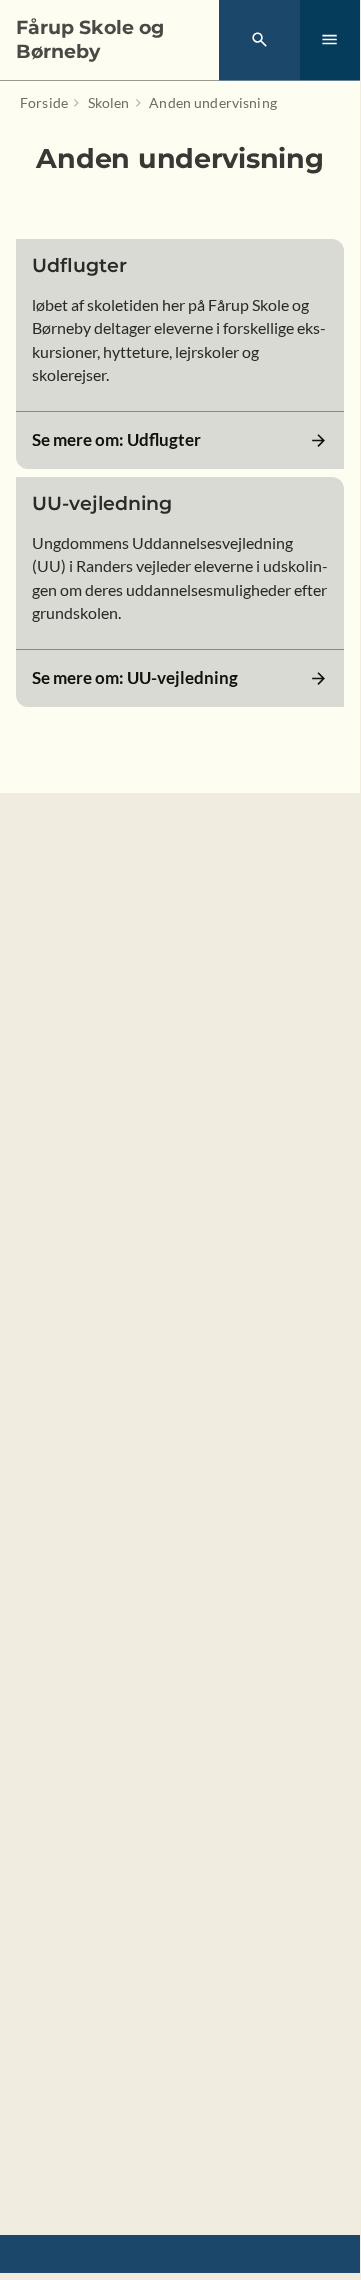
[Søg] (259, 40)
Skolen (109, 102)
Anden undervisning (213, 102)
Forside (44, 102)
